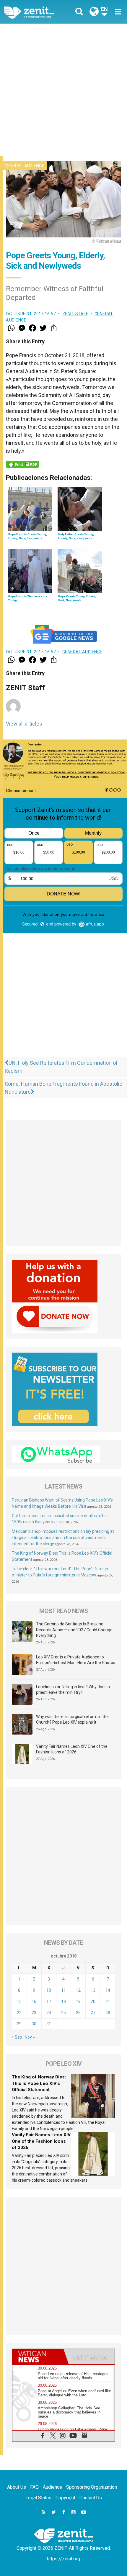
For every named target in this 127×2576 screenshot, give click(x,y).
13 (93, 1990)
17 (49, 2001)
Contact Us (91, 2498)
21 (108, 2001)
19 (78, 2001)
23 (34, 2013)
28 (108, 2013)
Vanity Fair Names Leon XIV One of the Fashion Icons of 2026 (72, 1749)
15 (19, 2001)
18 (63, 2001)
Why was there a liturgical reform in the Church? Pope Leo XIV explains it (72, 1719)
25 (63, 2013)
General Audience (24, 166)
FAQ (34, 2487)
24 (49, 2013)
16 (34, 2001)
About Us (17, 2487)
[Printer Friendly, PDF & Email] (22, 464)
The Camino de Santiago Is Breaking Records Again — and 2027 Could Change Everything (74, 1630)
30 (34, 2024)
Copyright (65, 2498)
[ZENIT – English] (36, 12)
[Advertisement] (63, 90)
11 (63, 1990)
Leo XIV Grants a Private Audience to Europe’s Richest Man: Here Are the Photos (76, 1660)
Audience (52, 2487)
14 (108, 1990)
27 (93, 2013)
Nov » (30, 2037)
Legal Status (38, 2498)
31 (49, 2024)
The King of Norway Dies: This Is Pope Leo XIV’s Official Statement (39, 2083)
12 (78, 1990)
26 (78, 2013)
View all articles (24, 724)
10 (49, 1990)
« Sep (17, 2037)
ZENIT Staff (75, 314)
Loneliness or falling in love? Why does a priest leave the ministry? (73, 1690)
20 (93, 2001)
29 (19, 2024)
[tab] (38, 2357)
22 (19, 2013)
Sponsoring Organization (92, 2487)
